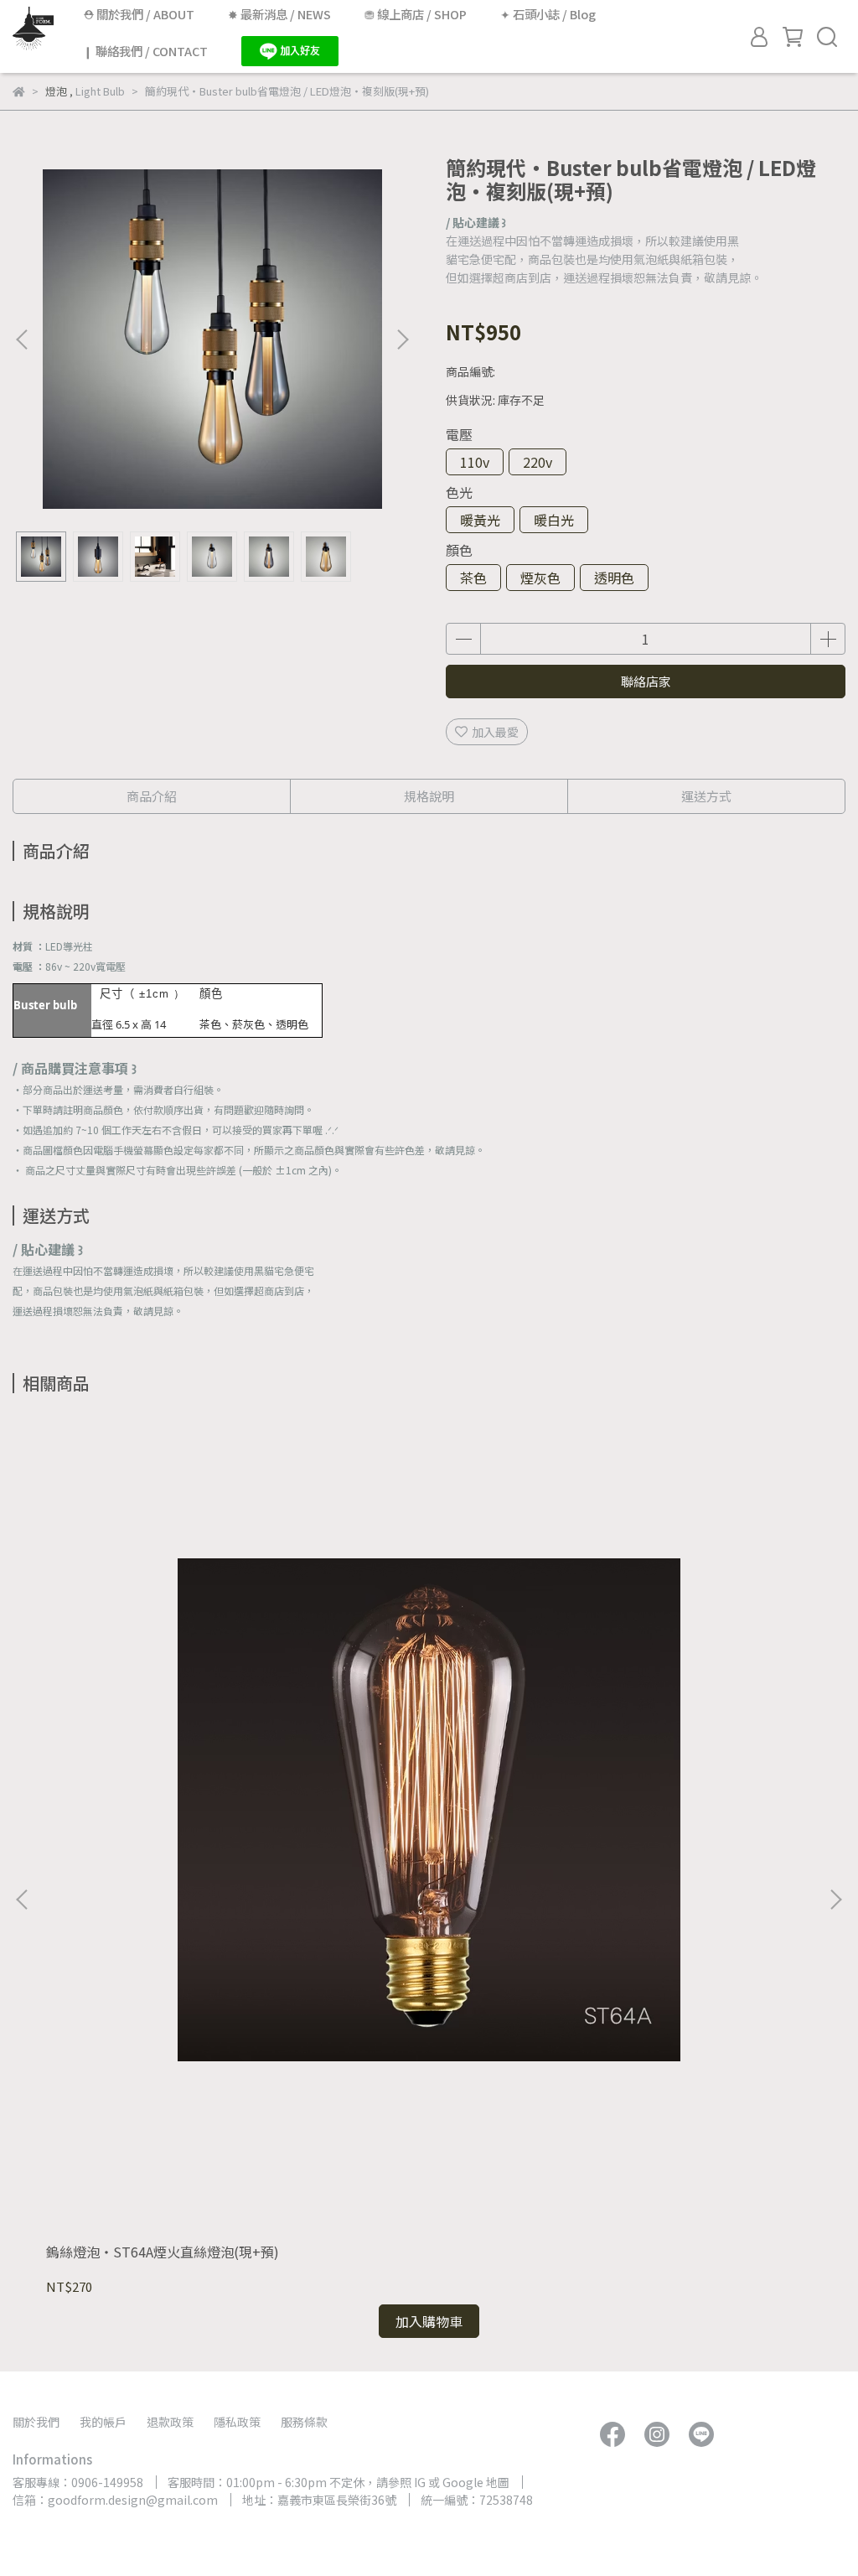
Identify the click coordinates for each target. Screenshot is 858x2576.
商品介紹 (152, 796)
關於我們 (36, 2422)
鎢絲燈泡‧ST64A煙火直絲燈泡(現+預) (163, 2252)
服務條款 (304, 2422)
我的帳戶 (103, 2422)
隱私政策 (237, 2422)
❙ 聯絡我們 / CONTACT (145, 51)
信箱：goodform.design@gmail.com (115, 2500)
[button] (402, 339)
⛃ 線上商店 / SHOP (416, 14)
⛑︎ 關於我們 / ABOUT (139, 14)
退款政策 (170, 2422)
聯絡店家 (646, 681)
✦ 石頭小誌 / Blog (548, 14)
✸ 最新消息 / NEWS (279, 14)
